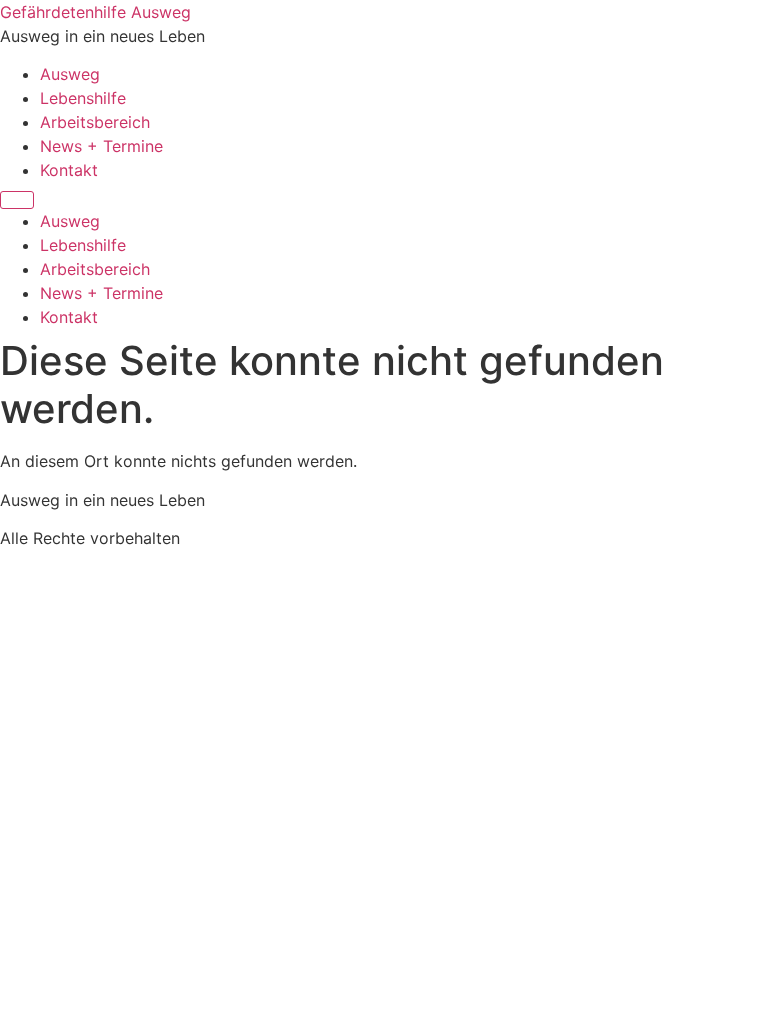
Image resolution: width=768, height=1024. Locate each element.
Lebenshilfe (83, 98)
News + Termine (101, 146)
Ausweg (70, 74)
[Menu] (17, 200)
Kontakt (69, 170)
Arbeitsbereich (95, 122)
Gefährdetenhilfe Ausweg (95, 12)
